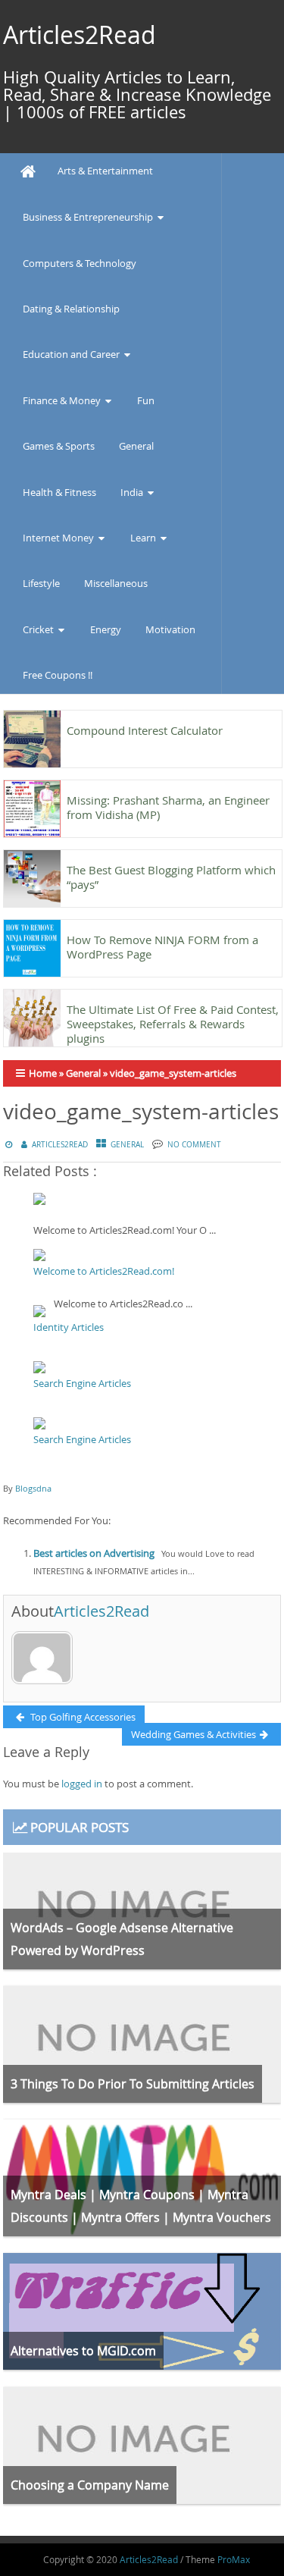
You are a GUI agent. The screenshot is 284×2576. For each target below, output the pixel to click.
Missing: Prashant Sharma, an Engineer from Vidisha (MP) (168, 807)
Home (43, 1073)
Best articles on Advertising (94, 1553)
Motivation (170, 629)
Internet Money (58, 538)
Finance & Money (62, 400)
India (132, 492)
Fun (146, 400)
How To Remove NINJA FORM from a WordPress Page (162, 947)
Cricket (38, 629)
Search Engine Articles (82, 1383)
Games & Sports (59, 446)
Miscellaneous (116, 583)
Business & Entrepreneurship (88, 217)
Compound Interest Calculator (145, 730)
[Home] (28, 172)
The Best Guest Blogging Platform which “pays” (171, 877)
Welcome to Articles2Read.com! (104, 1271)
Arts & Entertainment (105, 171)
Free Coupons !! (58, 675)
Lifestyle (41, 583)
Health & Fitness (59, 492)
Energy (106, 629)
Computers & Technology (80, 263)
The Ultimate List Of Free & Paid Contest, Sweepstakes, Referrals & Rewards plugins (173, 1024)
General (136, 446)
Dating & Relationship (71, 309)
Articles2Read (80, 35)
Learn (143, 538)
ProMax (234, 2559)
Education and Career (71, 354)
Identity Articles (69, 1327)
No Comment (194, 1145)
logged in (82, 1784)
